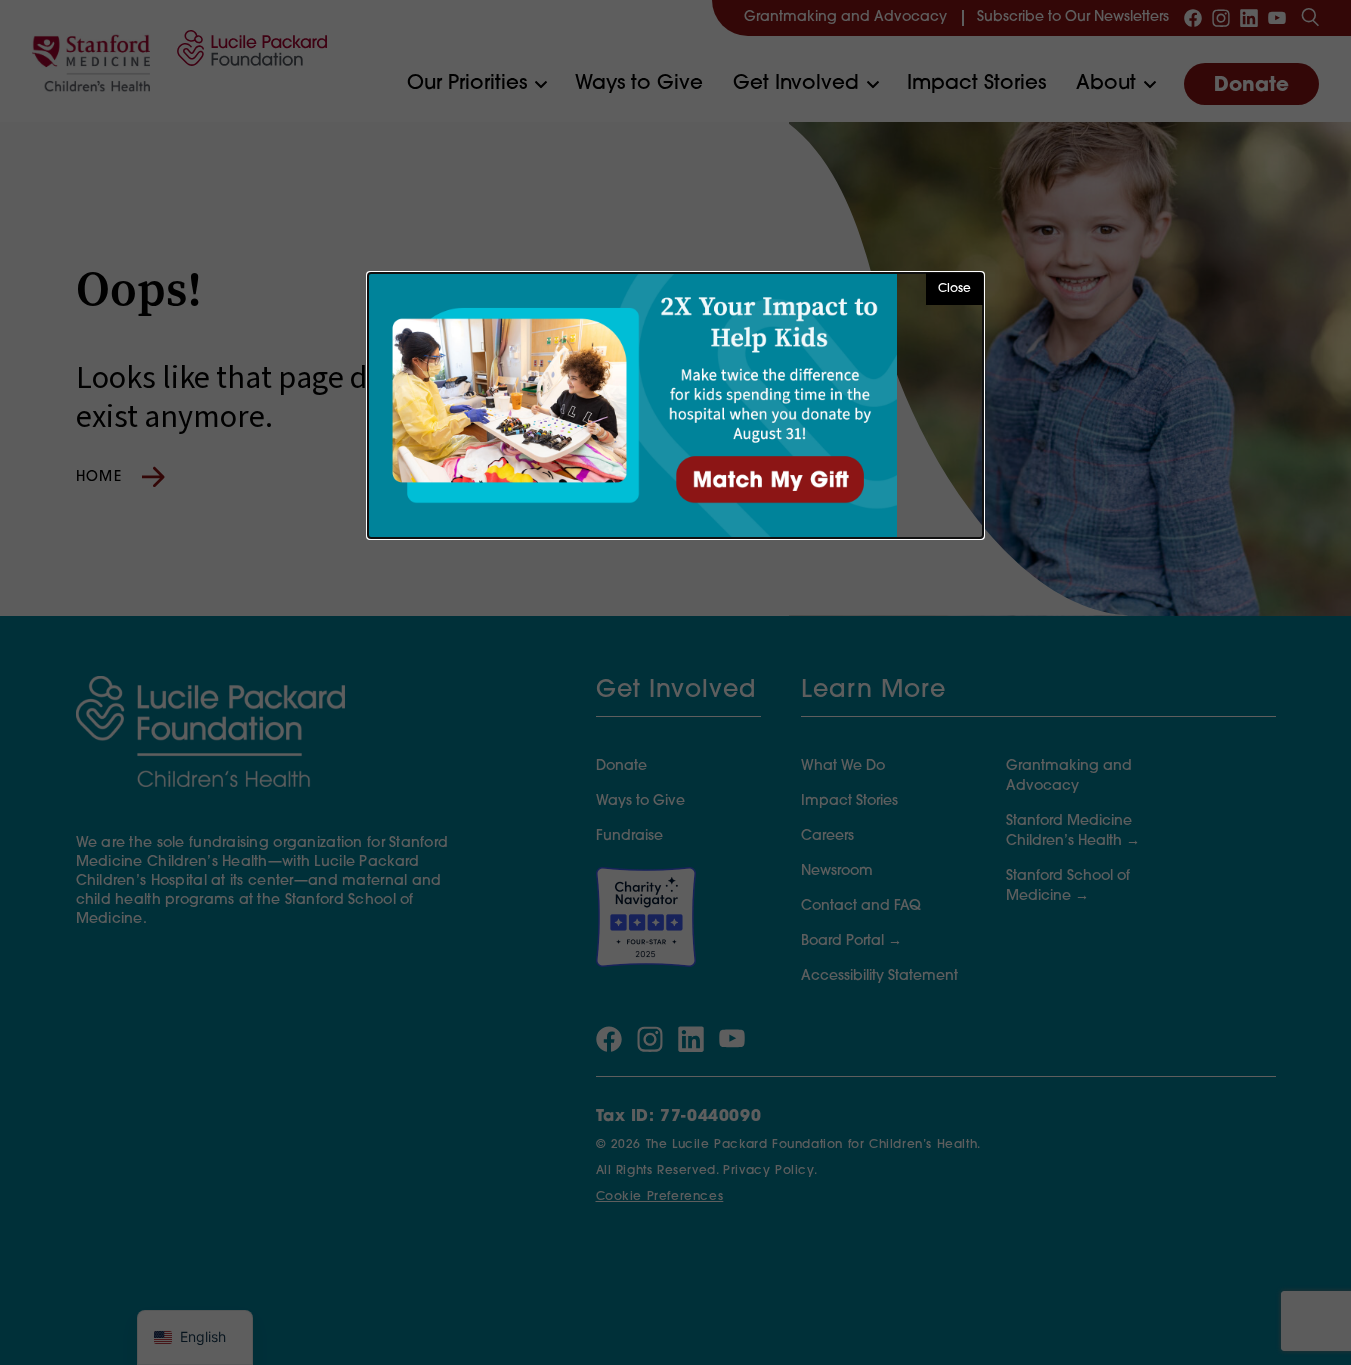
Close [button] (954, 289)
